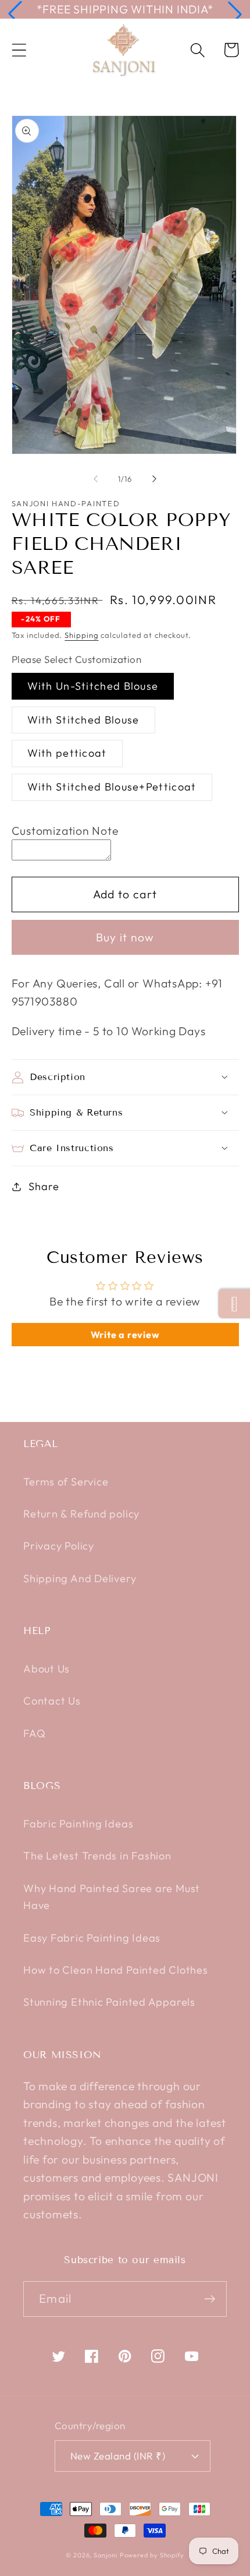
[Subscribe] (210, 2299)
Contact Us (52, 1701)
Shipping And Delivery (80, 1578)
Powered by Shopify (152, 2555)
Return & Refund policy (81, 1514)
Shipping (81, 635)
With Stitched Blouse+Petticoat (112, 787)
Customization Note (65, 830)
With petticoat (67, 753)
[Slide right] (155, 479)
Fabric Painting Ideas (78, 1824)
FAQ (34, 1733)
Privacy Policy (59, 1546)
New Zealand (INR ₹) (118, 2456)
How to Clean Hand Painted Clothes (116, 1970)
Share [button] (44, 1186)
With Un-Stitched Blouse (93, 686)
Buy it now (125, 937)
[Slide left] (95, 479)
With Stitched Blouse (83, 720)
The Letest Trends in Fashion (97, 1856)
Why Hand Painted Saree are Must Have (112, 1897)
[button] (15, 14)
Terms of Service (66, 1482)
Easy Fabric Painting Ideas (92, 1938)
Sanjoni (105, 2555)
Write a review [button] (125, 1335)
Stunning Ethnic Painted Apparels (109, 2002)
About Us (47, 1669)
